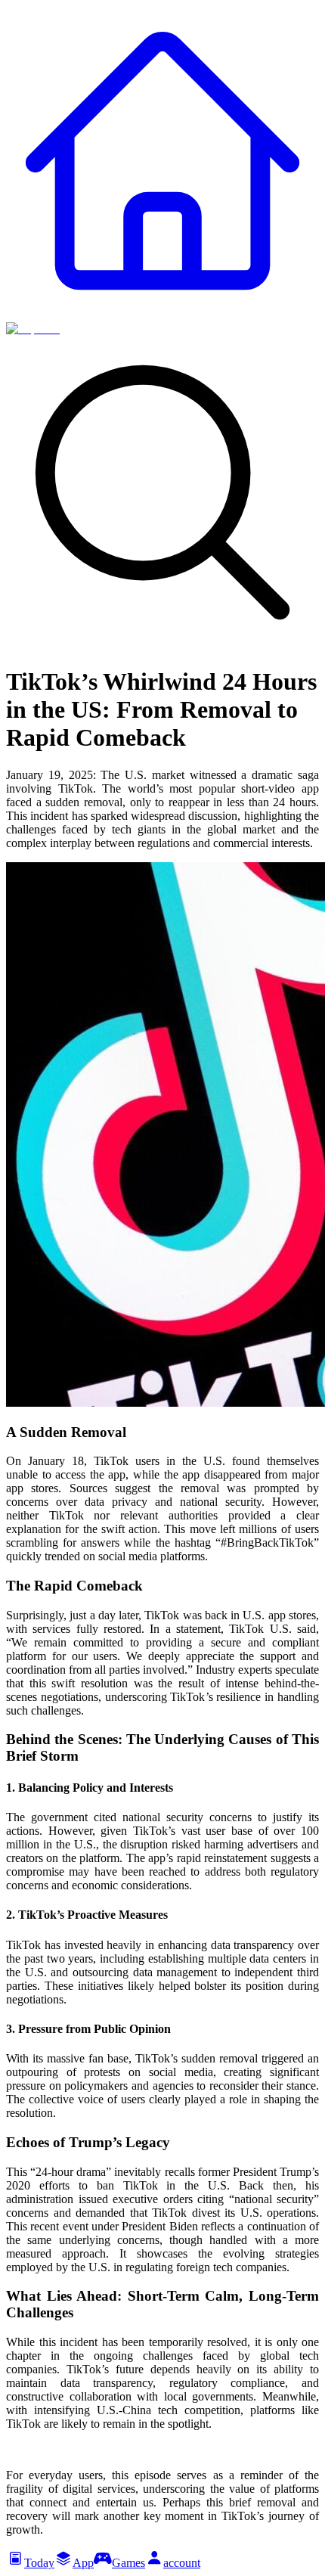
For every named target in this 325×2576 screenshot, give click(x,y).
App (83, 2563)
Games (128, 2563)
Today (39, 2563)
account (182, 2563)
